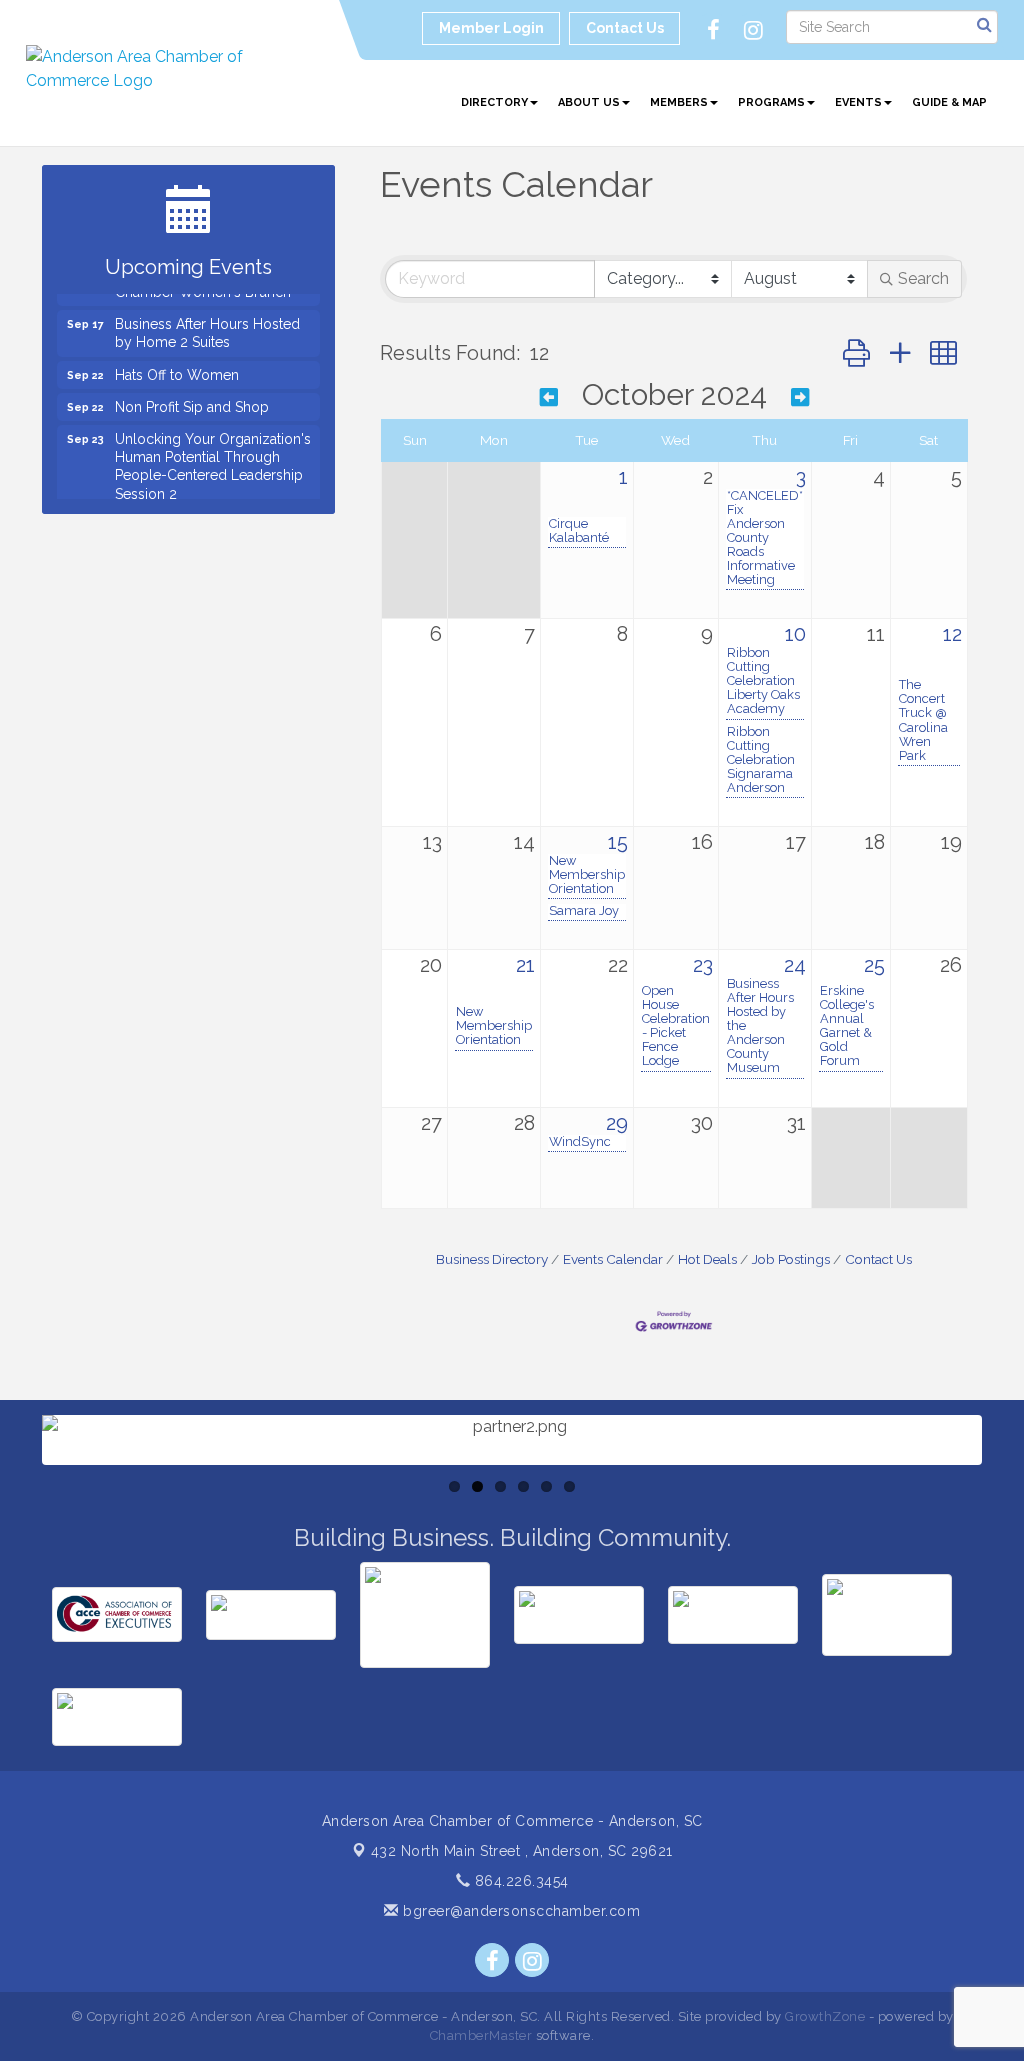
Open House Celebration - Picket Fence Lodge (676, 1026)
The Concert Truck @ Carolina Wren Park (923, 720)
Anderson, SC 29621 (522, 1851)
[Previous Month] (549, 397)
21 (525, 965)
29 (617, 1123)
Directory (494, 102)
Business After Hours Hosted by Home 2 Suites (207, 321)
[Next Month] (800, 397)
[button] (856, 353)
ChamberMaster (481, 2035)
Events (858, 102)
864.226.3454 (519, 1881)
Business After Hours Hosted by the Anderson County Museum (760, 1026)
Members (679, 102)
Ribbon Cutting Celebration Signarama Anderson (761, 760)
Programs (771, 102)
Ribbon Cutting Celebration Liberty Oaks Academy (763, 681)
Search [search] (923, 278)
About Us (589, 102)
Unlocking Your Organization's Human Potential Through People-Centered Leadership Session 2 (213, 454)
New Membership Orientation (587, 875)
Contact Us (878, 1259)
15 (618, 842)
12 (952, 634)
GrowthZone (825, 2016)
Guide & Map (949, 102)
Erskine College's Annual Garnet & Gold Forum (847, 1026)
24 (795, 965)
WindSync (580, 1142)
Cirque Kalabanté (579, 531)
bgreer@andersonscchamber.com (519, 1911)
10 (795, 634)
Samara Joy (584, 911)
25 (874, 965)
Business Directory (492, 1259)
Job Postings (791, 1259)
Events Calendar (613, 1259)
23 (703, 965)
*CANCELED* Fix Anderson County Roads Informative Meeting (765, 538)
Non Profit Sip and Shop (192, 395)
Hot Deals (707, 1259)
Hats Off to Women (177, 363)
